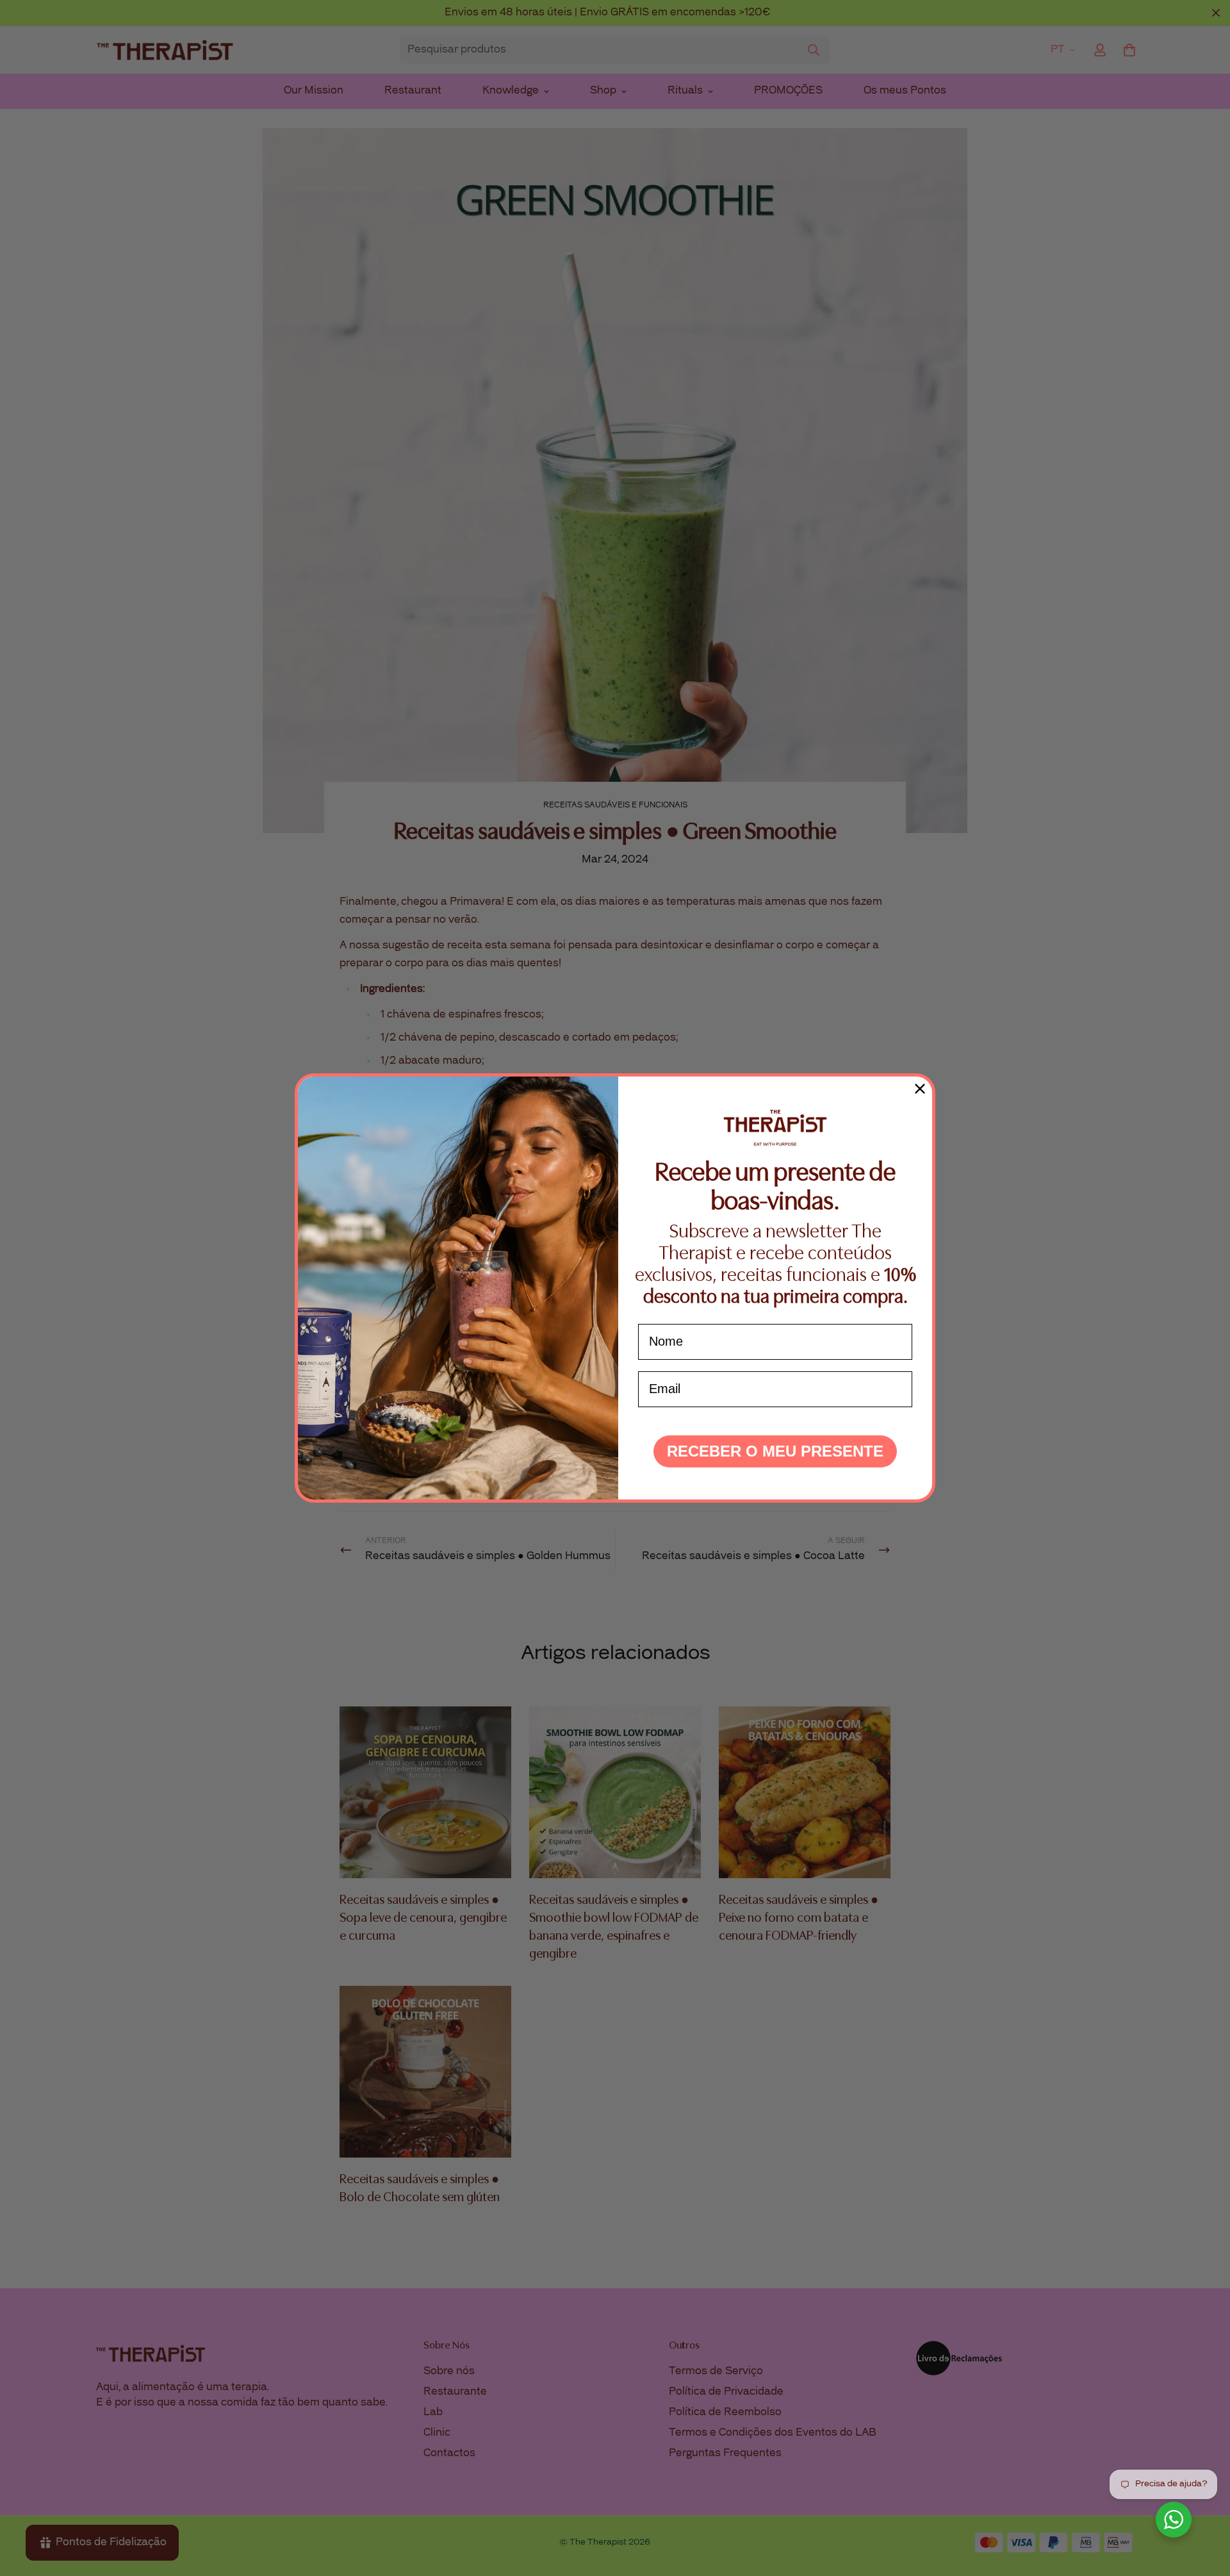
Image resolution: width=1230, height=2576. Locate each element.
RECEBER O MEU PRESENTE (775, 1451)
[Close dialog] (920, 1089)
